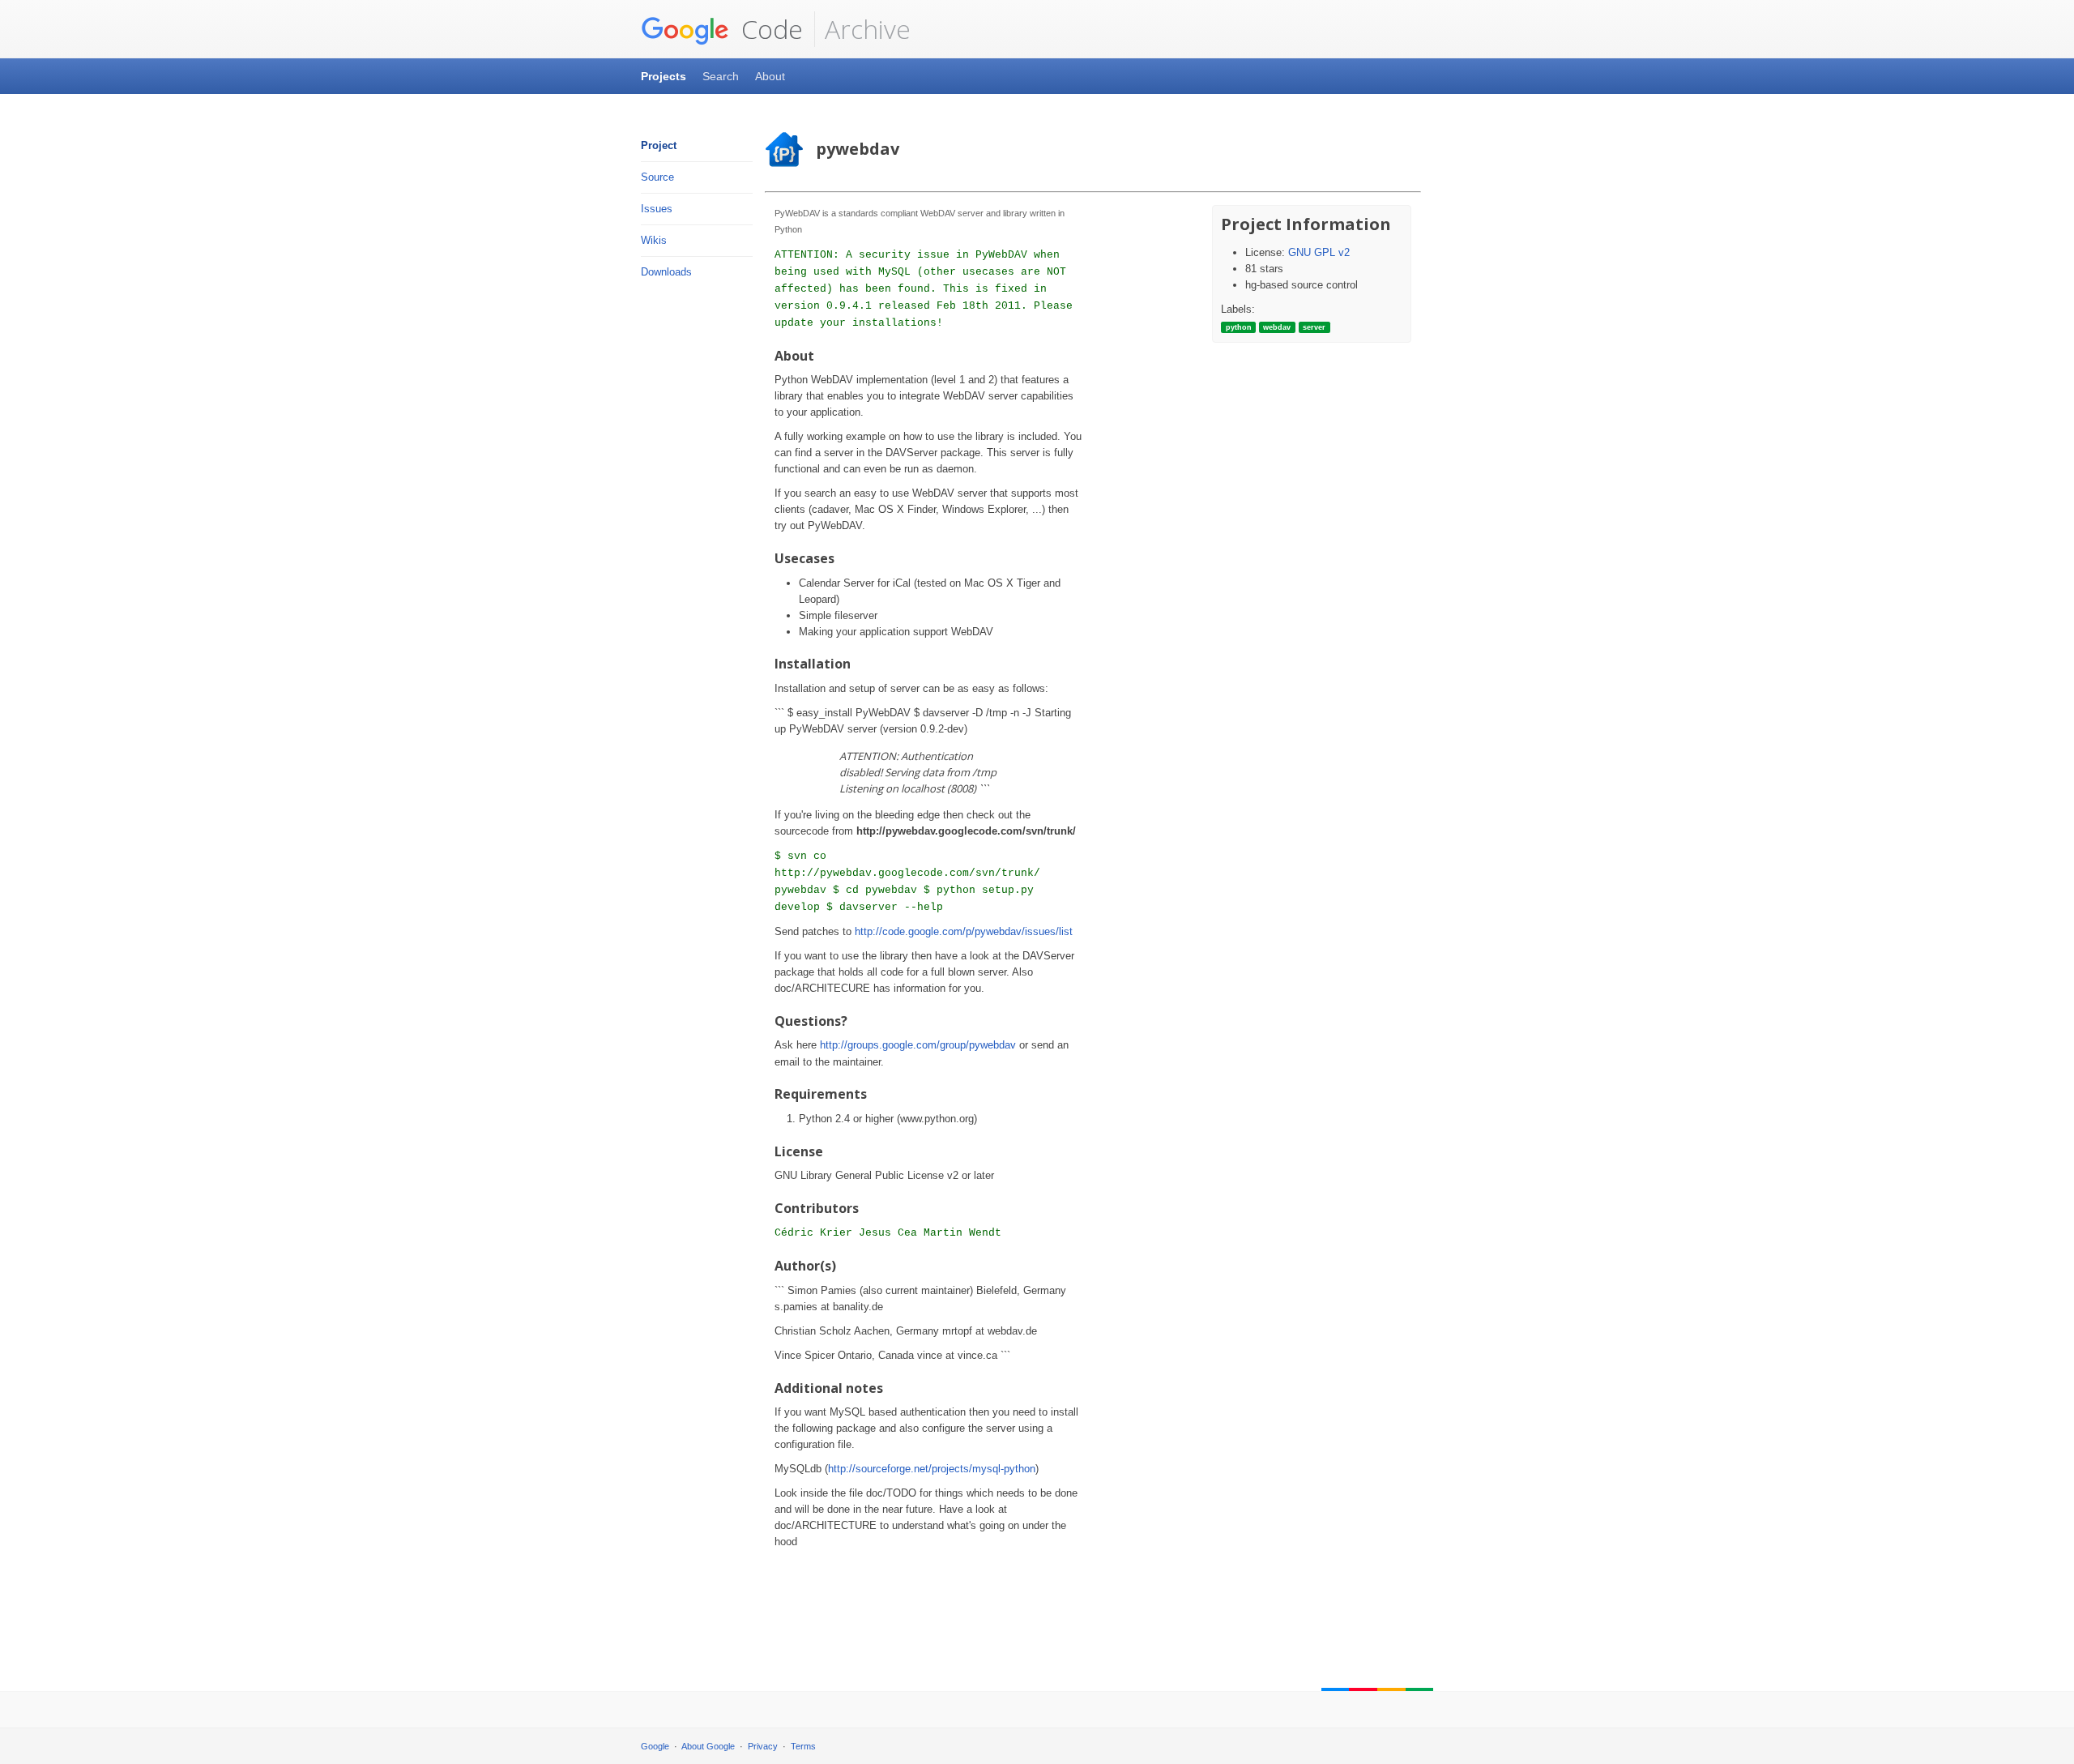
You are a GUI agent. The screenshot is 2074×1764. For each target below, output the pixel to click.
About (770, 76)
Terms (803, 1746)
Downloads (666, 272)
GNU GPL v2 (1319, 252)
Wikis (654, 240)
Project (659, 145)
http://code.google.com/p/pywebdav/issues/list (964, 931)
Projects (664, 76)
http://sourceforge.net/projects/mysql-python (932, 1469)
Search (721, 76)
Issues (657, 209)
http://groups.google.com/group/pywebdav (918, 1045)
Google (655, 1746)
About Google (708, 1746)
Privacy (763, 1746)
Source (657, 177)
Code (769, 29)
